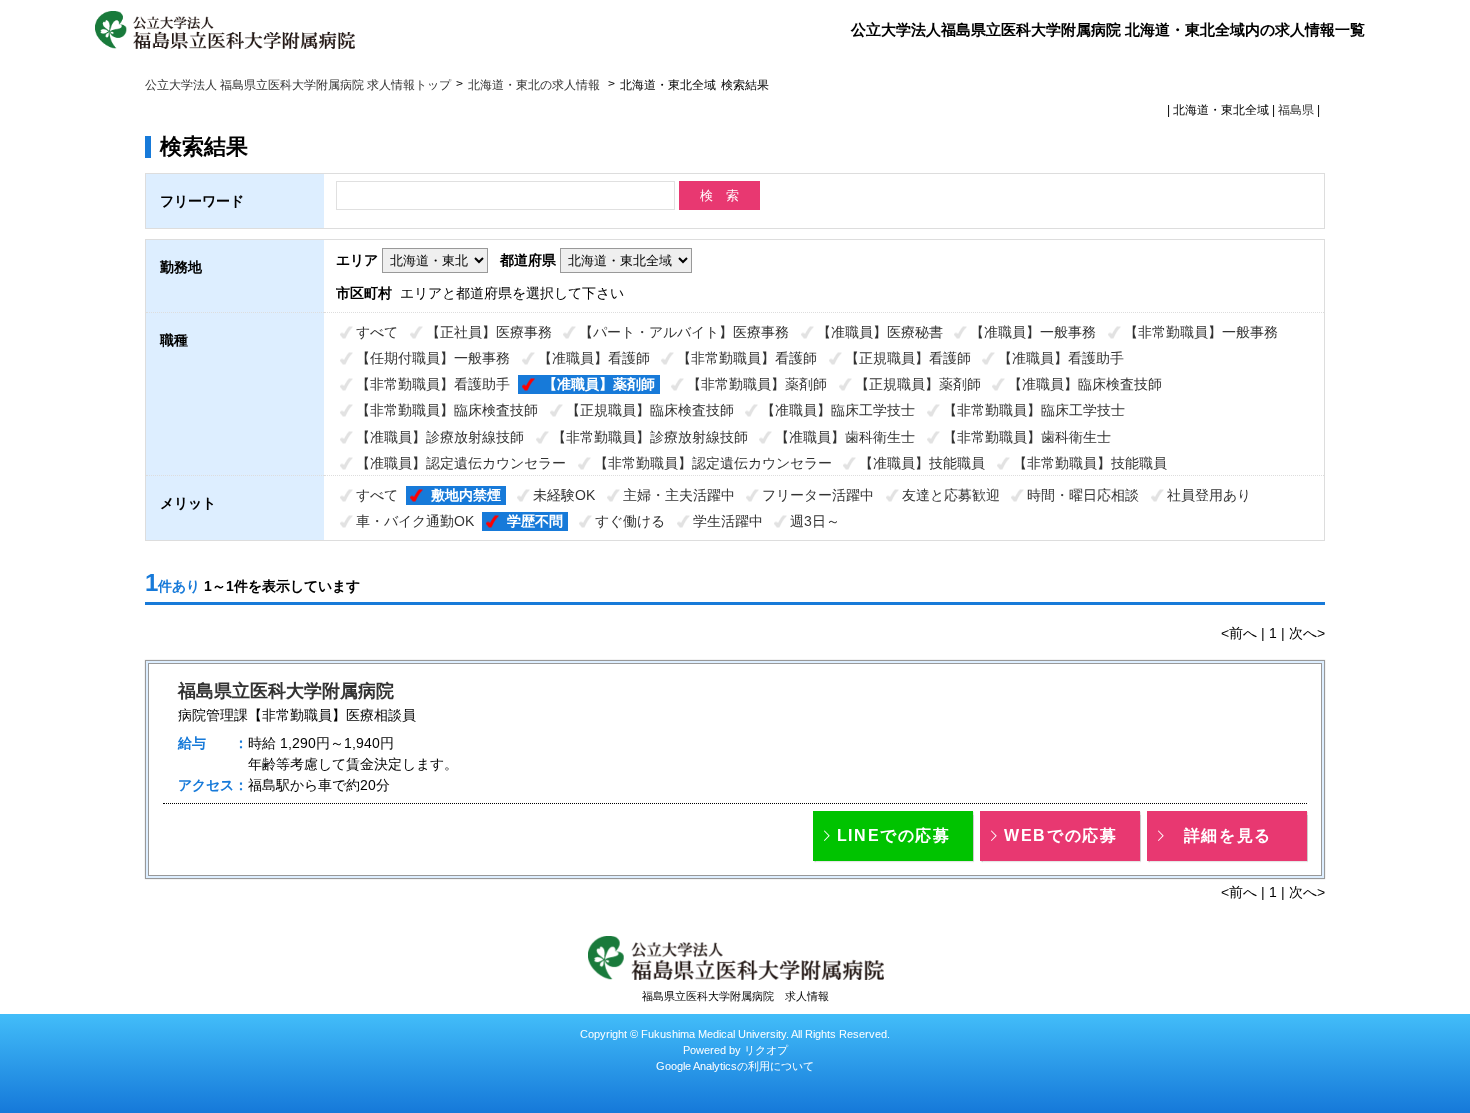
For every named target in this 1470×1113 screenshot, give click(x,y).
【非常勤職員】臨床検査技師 (447, 410)
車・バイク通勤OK (415, 521)
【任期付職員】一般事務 (433, 358)
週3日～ (815, 521)
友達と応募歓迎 (951, 495)
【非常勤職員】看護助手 (433, 384)
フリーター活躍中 (818, 495)
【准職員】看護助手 (1061, 358)
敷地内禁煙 (466, 495)
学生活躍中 (728, 521)
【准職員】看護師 (594, 358)
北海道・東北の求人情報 (535, 85)
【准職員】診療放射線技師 (440, 437)
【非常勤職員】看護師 (747, 358)
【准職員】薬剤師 (599, 384)
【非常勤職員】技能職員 (1090, 463)
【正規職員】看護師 (908, 358)
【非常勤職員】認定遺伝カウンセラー (713, 463)
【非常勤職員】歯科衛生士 (1027, 437)
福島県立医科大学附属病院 (286, 691)
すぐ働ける (630, 521)
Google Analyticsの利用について (735, 1066)
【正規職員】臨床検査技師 (650, 410)
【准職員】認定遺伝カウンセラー (461, 463)
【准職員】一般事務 (1033, 332)
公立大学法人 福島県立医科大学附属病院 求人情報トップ (298, 85)
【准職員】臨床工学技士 (838, 410)
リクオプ (766, 1050)
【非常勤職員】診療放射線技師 (650, 437)
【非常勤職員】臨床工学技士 (1034, 410)
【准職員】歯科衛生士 (845, 437)
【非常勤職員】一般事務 (1201, 332)
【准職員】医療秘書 (880, 332)
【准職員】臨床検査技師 (1085, 384)
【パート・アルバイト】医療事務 (684, 332)
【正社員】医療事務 (489, 332)
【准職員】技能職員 (922, 463)
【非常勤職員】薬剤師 (757, 384)
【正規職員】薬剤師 (918, 384)
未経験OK (564, 495)
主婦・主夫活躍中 (679, 495)
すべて (377, 332)
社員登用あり (1209, 495)
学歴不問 (535, 521)
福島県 (1296, 110)
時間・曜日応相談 (1083, 495)
